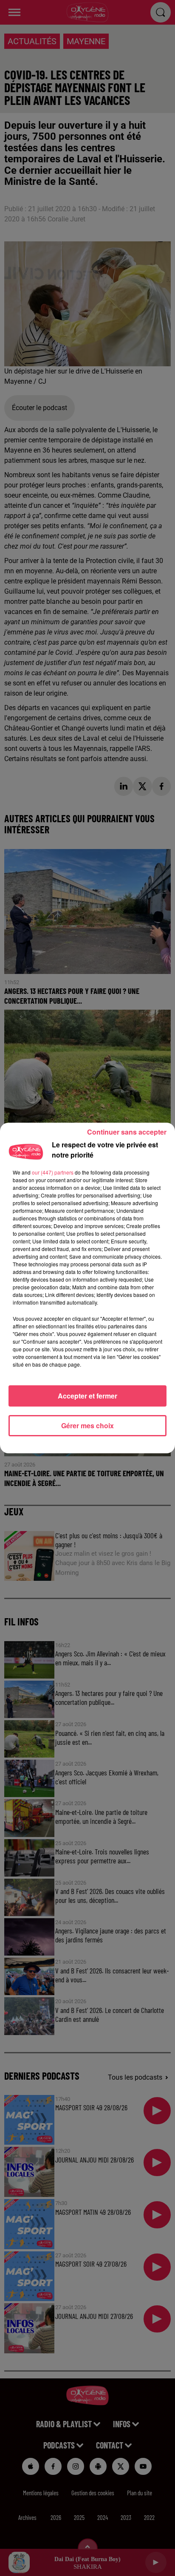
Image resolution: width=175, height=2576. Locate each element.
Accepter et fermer (87, 1396)
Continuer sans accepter (127, 1132)
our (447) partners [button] (53, 1172)
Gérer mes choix (87, 1425)
